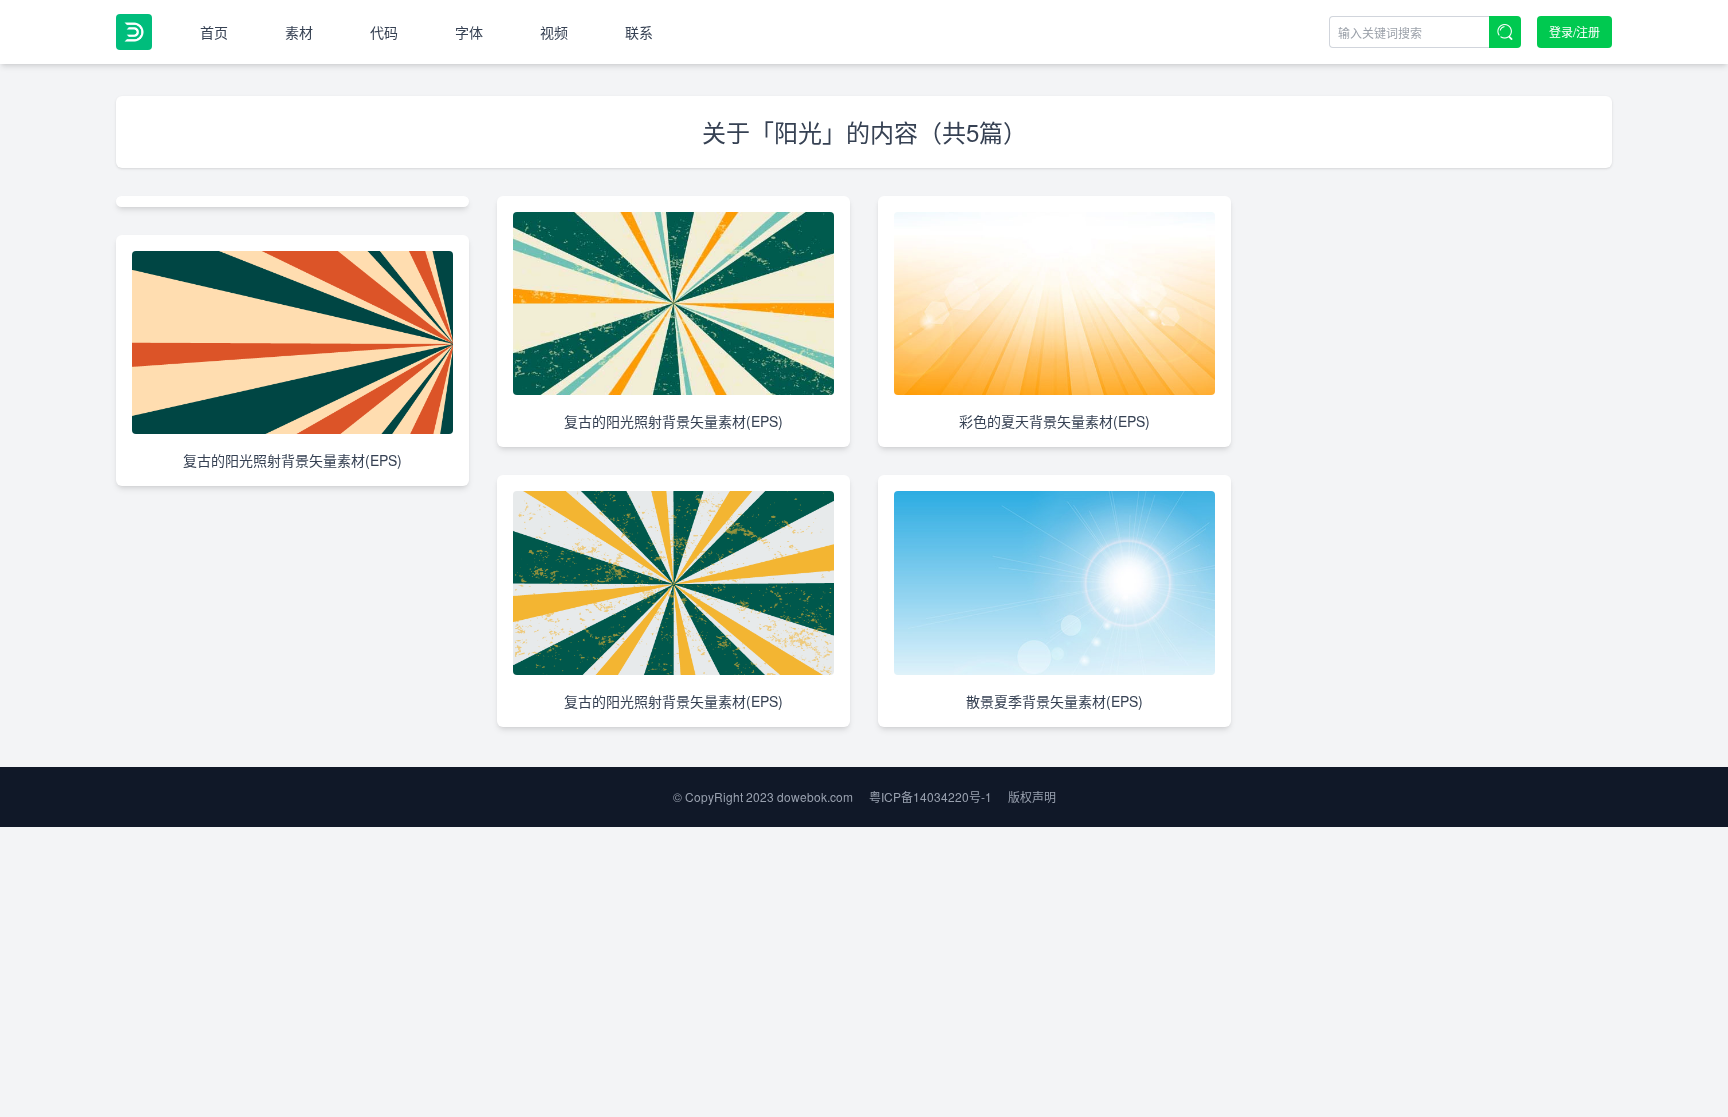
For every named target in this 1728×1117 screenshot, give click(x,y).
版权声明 (1032, 796)
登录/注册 (1574, 31)
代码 (384, 32)
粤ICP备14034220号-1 (930, 796)
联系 (639, 32)
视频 (554, 32)
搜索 (1505, 32)
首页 (214, 32)
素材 (299, 32)
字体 (469, 32)
